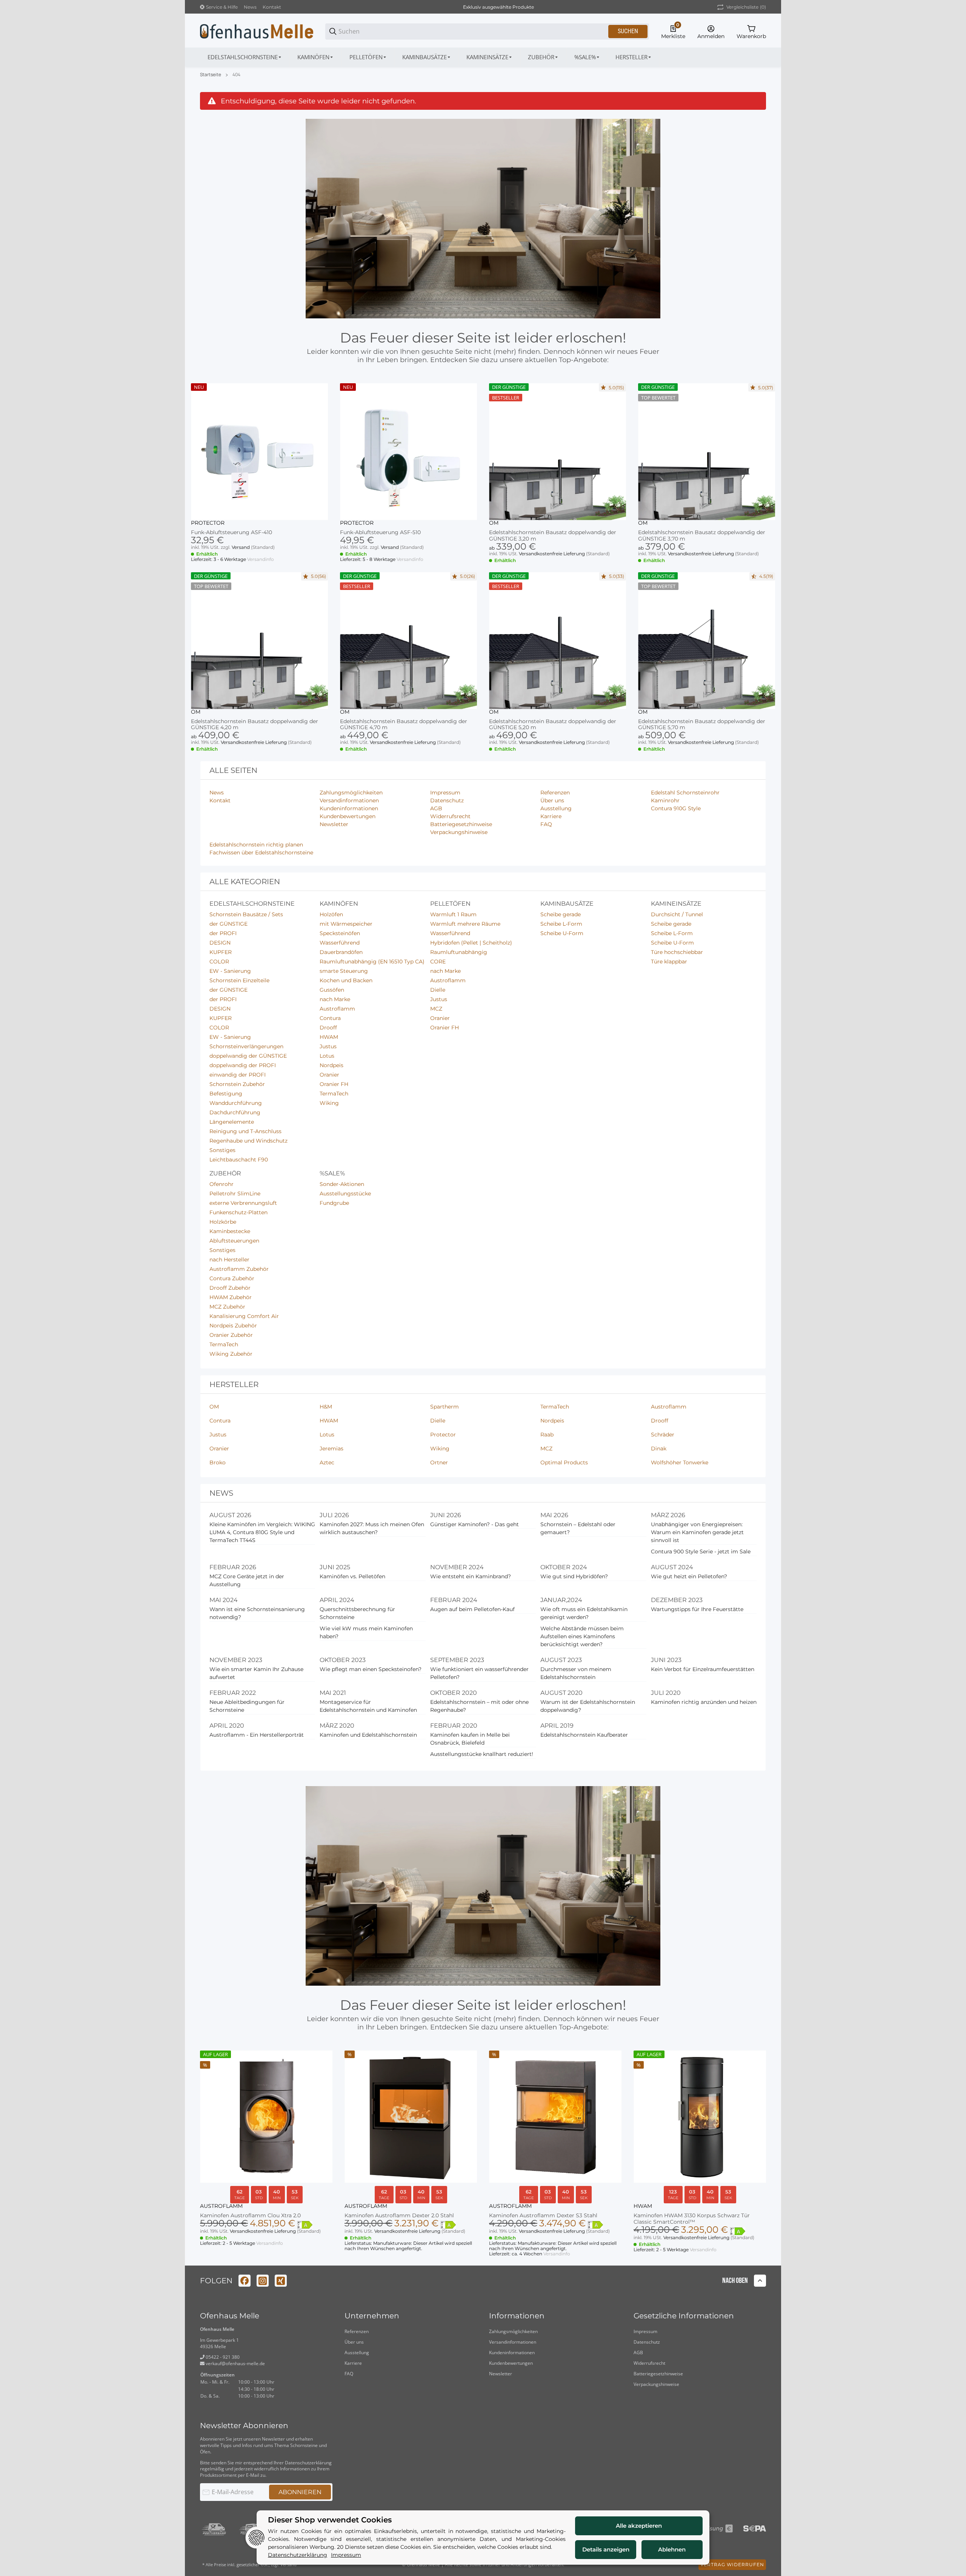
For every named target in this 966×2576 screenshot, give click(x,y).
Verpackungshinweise (656, 2384)
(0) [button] (746, 7)
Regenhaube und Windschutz (248, 1141)
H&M (326, 1407)
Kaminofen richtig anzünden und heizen (704, 1702)
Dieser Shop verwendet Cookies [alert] (330, 2520)
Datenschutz (647, 2342)
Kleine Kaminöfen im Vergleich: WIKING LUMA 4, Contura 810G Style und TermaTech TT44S (262, 1532)
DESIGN (220, 943)
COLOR (219, 962)
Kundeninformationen (512, 2353)
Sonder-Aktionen (342, 1184)
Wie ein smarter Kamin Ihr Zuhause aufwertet (256, 1673)
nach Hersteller (229, 1260)
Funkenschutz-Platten (238, 1212)
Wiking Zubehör (231, 1354)
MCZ (436, 1009)
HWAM (329, 1037)
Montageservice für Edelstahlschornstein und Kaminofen (368, 1706)
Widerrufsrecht (649, 2363)
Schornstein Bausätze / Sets (246, 914)
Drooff (328, 1028)
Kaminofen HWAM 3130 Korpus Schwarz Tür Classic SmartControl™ (692, 2219)
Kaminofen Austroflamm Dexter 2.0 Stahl (399, 2216)
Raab (547, 1435)
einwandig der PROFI (238, 1075)
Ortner (439, 1462)
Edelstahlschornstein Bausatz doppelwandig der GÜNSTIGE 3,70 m (702, 536)
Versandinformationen (513, 2342)
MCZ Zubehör (227, 1307)
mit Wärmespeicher (346, 924)
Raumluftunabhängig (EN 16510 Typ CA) (372, 962)
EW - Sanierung (230, 971)
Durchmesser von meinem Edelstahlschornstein (576, 1673)
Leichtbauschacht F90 (239, 1160)
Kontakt (272, 7)
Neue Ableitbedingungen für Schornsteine (247, 1706)
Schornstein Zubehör (237, 1084)
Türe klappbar (669, 962)
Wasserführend (340, 943)
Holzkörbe (223, 1222)
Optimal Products (564, 1462)
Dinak (659, 1449)
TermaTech (334, 1094)
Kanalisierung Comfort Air (244, 1316)
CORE (438, 962)
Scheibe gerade (561, 914)
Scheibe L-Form (561, 924)
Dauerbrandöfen (341, 952)
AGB (638, 2353)
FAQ (349, 2374)
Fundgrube (334, 1203)
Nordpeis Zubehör (233, 1326)
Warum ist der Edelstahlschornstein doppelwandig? (588, 1706)
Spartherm (445, 1407)
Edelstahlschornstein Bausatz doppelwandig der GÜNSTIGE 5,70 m (702, 725)
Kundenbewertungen (511, 2363)
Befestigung (226, 1094)
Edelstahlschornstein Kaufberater (584, 1735)
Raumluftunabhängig (459, 952)
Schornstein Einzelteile (239, 980)
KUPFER (221, 952)
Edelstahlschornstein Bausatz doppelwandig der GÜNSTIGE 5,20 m (553, 725)
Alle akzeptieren (639, 2526)
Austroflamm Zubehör (239, 1269)
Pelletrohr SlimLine (235, 1194)
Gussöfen (332, 990)
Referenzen (357, 2331)
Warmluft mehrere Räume (465, 924)
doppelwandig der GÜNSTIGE (248, 1056)
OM (494, 523)
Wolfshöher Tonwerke (680, 1462)
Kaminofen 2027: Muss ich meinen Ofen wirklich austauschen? (372, 1528)
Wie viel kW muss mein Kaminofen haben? (366, 1632)
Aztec (327, 1462)
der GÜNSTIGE (228, 924)
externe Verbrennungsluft (243, 1203)
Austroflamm (337, 1009)
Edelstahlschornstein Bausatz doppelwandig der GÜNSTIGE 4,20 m (255, 725)
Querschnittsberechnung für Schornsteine (357, 1613)
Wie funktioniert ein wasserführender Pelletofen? (479, 1673)
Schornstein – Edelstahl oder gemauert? (578, 1528)
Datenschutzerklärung (308, 2463)
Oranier (329, 1075)
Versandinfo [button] (261, 559)
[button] (634, 57)
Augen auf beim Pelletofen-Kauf (472, 1609)
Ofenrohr (222, 1184)
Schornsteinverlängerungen (246, 1046)
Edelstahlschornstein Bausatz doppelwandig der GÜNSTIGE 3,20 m (553, 536)
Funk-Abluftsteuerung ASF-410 (232, 532)
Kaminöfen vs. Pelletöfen (352, 1576)
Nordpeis (331, 1065)
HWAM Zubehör (231, 1297)
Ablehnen (672, 2549)
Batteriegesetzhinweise (658, 2374)
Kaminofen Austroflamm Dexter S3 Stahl (543, 2216)
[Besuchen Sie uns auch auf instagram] (263, 2281)
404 (236, 75)
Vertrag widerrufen (732, 2564)
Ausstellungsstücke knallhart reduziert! (482, 1754)
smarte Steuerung (344, 971)
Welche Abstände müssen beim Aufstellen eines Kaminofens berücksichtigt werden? (582, 1636)
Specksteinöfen (340, 933)
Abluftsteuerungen (234, 1241)
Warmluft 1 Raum (453, 914)
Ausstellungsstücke (345, 1194)
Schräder (663, 1435)
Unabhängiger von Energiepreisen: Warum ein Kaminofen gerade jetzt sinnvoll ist (697, 1532)
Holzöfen (331, 914)
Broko (218, 1462)
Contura (330, 1018)
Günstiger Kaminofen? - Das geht (475, 1524)
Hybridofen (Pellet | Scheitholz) (471, 943)
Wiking (329, 1103)
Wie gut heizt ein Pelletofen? (689, 1576)
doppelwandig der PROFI (243, 1065)
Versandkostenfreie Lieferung (552, 554)
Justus (328, 1046)
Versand (241, 547)
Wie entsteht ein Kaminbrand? (471, 1576)
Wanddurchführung (236, 1103)
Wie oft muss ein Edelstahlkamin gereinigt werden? (584, 1613)
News (250, 7)
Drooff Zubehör (230, 1288)
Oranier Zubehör (231, 1335)
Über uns (354, 2342)
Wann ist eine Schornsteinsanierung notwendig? (257, 1613)
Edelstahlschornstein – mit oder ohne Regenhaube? (479, 1706)
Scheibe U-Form (562, 933)
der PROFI (223, 933)
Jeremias (331, 1449)
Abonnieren (300, 2492)
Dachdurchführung (235, 1112)
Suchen (628, 31)
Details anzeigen (606, 2549)
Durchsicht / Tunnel (677, 914)
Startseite (211, 75)
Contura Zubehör (232, 1278)
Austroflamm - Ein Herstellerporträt (257, 1735)
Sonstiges (222, 1150)
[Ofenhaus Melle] (257, 31)
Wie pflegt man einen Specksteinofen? (371, 1669)
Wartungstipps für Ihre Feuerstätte (697, 1609)
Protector (208, 523)
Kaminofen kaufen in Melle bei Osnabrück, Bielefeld (470, 1739)
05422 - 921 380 (222, 2357)
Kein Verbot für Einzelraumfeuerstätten (703, 1669)
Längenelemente (232, 1122)
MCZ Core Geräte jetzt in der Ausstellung (247, 1580)
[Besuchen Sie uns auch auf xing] (281, 2281)
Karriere (353, 2363)
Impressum (645, 2331)
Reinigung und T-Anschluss (245, 1131)
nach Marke (335, 999)
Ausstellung (357, 2353)
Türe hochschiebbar (677, 952)
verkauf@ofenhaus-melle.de (235, 2363)
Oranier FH (334, 1084)
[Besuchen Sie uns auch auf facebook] (245, 2281)
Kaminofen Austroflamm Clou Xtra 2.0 (250, 2216)
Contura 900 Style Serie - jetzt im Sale (701, 1551)
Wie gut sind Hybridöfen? (574, 1576)
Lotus (327, 1056)
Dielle (438, 990)
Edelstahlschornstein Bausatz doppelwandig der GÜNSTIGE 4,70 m (404, 725)
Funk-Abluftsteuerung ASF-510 (380, 532)
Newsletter (501, 2374)
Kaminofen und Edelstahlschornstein (368, 1735)
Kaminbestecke (230, 1231)
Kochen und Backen (346, 980)
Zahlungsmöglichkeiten (513, 2331)
